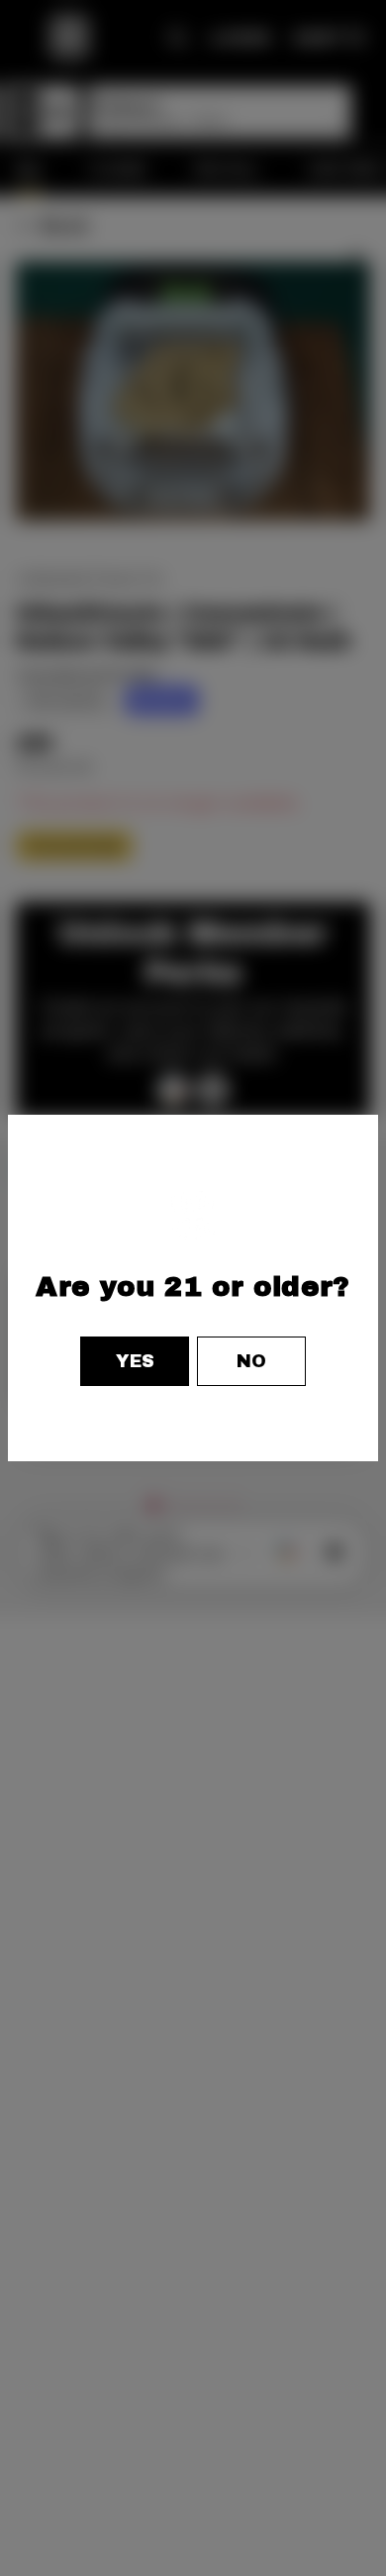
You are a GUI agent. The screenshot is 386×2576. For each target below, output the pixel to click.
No (251, 1361)
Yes (135, 1361)
